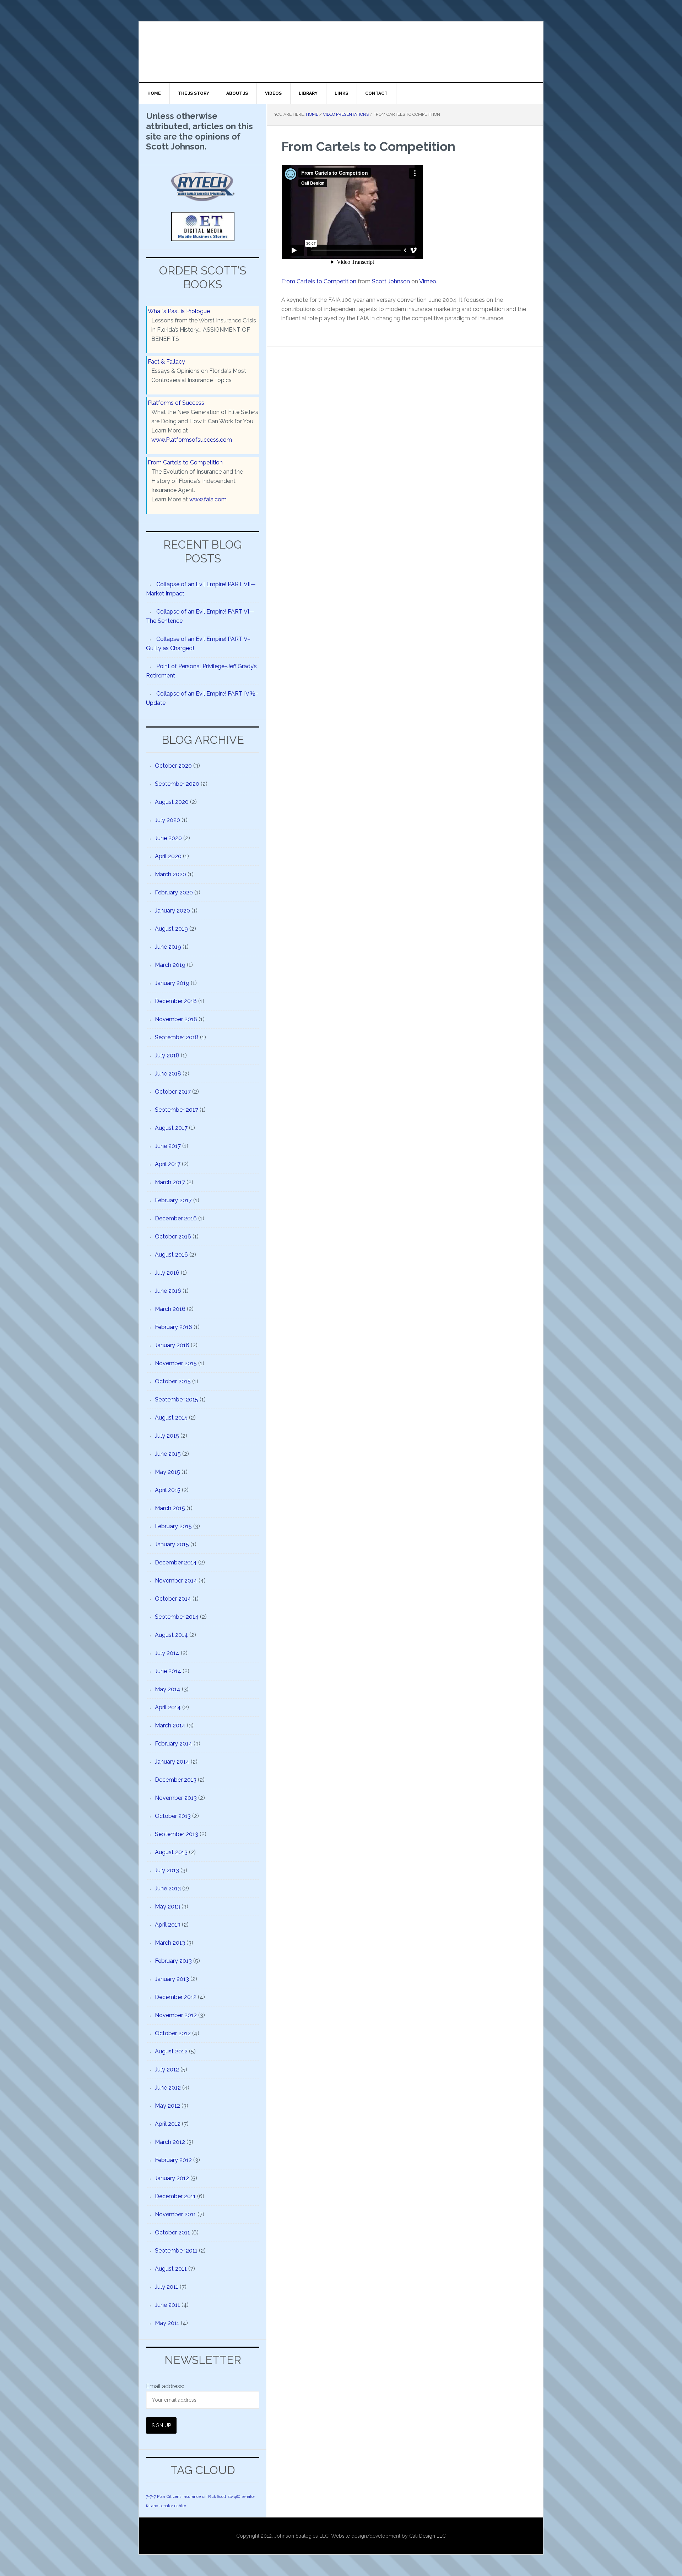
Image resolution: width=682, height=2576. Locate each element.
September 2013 (177, 1834)
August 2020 (172, 802)
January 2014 (172, 1762)
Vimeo (428, 281)
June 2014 (168, 1671)
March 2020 (170, 874)
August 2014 (171, 1635)
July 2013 (167, 1870)
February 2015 (173, 1526)
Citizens (174, 2496)
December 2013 (176, 1780)
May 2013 (167, 1907)
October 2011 (172, 2232)
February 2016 (174, 1327)
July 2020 (167, 820)
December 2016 (176, 1218)
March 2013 (170, 1943)
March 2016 (170, 1309)
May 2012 (167, 2106)
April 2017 (168, 1164)
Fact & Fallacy (166, 362)
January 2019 (172, 983)
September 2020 (177, 784)
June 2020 (168, 838)
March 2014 (170, 1725)
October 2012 (173, 2033)
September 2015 (177, 1399)
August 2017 (171, 1128)
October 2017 (173, 1092)
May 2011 (167, 2323)
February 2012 (173, 2160)
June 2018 (168, 1074)
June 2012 (168, 2088)
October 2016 (173, 1237)
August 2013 (171, 1852)
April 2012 (168, 2124)
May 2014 (168, 1689)
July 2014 (167, 1653)
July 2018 (167, 1055)
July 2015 (167, 1436)
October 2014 (173, 1599)
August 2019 (171, 929)
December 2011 (175, 2196)
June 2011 (167, 2305)
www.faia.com (208, 499)
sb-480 (234, 2496)
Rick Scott (217, 2496)
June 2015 (168, 1454)
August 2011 (171, 2269)
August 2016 (171, 1255)
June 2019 (168, 947)
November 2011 (175, 2214)
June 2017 (168, 1146)
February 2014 (174, 1744)
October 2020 (173, 766)
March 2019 (170, 965)
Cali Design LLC (427, 2536)
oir (204, 2496)
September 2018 (177, 1037)
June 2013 (168, 1888)
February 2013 (173, 1961)
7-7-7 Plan (156, 2496)
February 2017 (173, 1200)
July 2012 (167, 2069)
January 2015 (172, 1544)
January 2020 (172, 911)
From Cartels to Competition (319, 281)
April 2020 (168, 856)
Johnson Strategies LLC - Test (199, 52)
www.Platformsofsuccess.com (192, 440)
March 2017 (170, 1182)
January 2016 (172, 1345)
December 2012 (176, 1997)
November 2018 (176, 1019)
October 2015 (173, 1381)
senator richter (173, 2506)
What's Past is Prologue (179, 311)
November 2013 (176, 1798)
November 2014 (176, 1581)
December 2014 (176, 1562)
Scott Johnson (391, 281)
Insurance (192, 2496)
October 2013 (173, 1816)
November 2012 (176, 2015)
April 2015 (168, 1490)
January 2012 (172, 2178)
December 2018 (176, 1001)
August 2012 (171, 2051)
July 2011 (167, 2287)
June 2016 (168, 1291)
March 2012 (170, 2142)
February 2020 (174, 892)
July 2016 (167, 1273)
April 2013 (168, 1925)
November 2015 (176, 1363)
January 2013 (172, 1979)
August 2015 (171, 1418)
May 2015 (167, 1472)
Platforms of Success (176, 403)
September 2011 (176, 2251)
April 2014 (168, 1707)
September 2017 (177, 1110)
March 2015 (170, 1508)
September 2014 (177, 1617)
